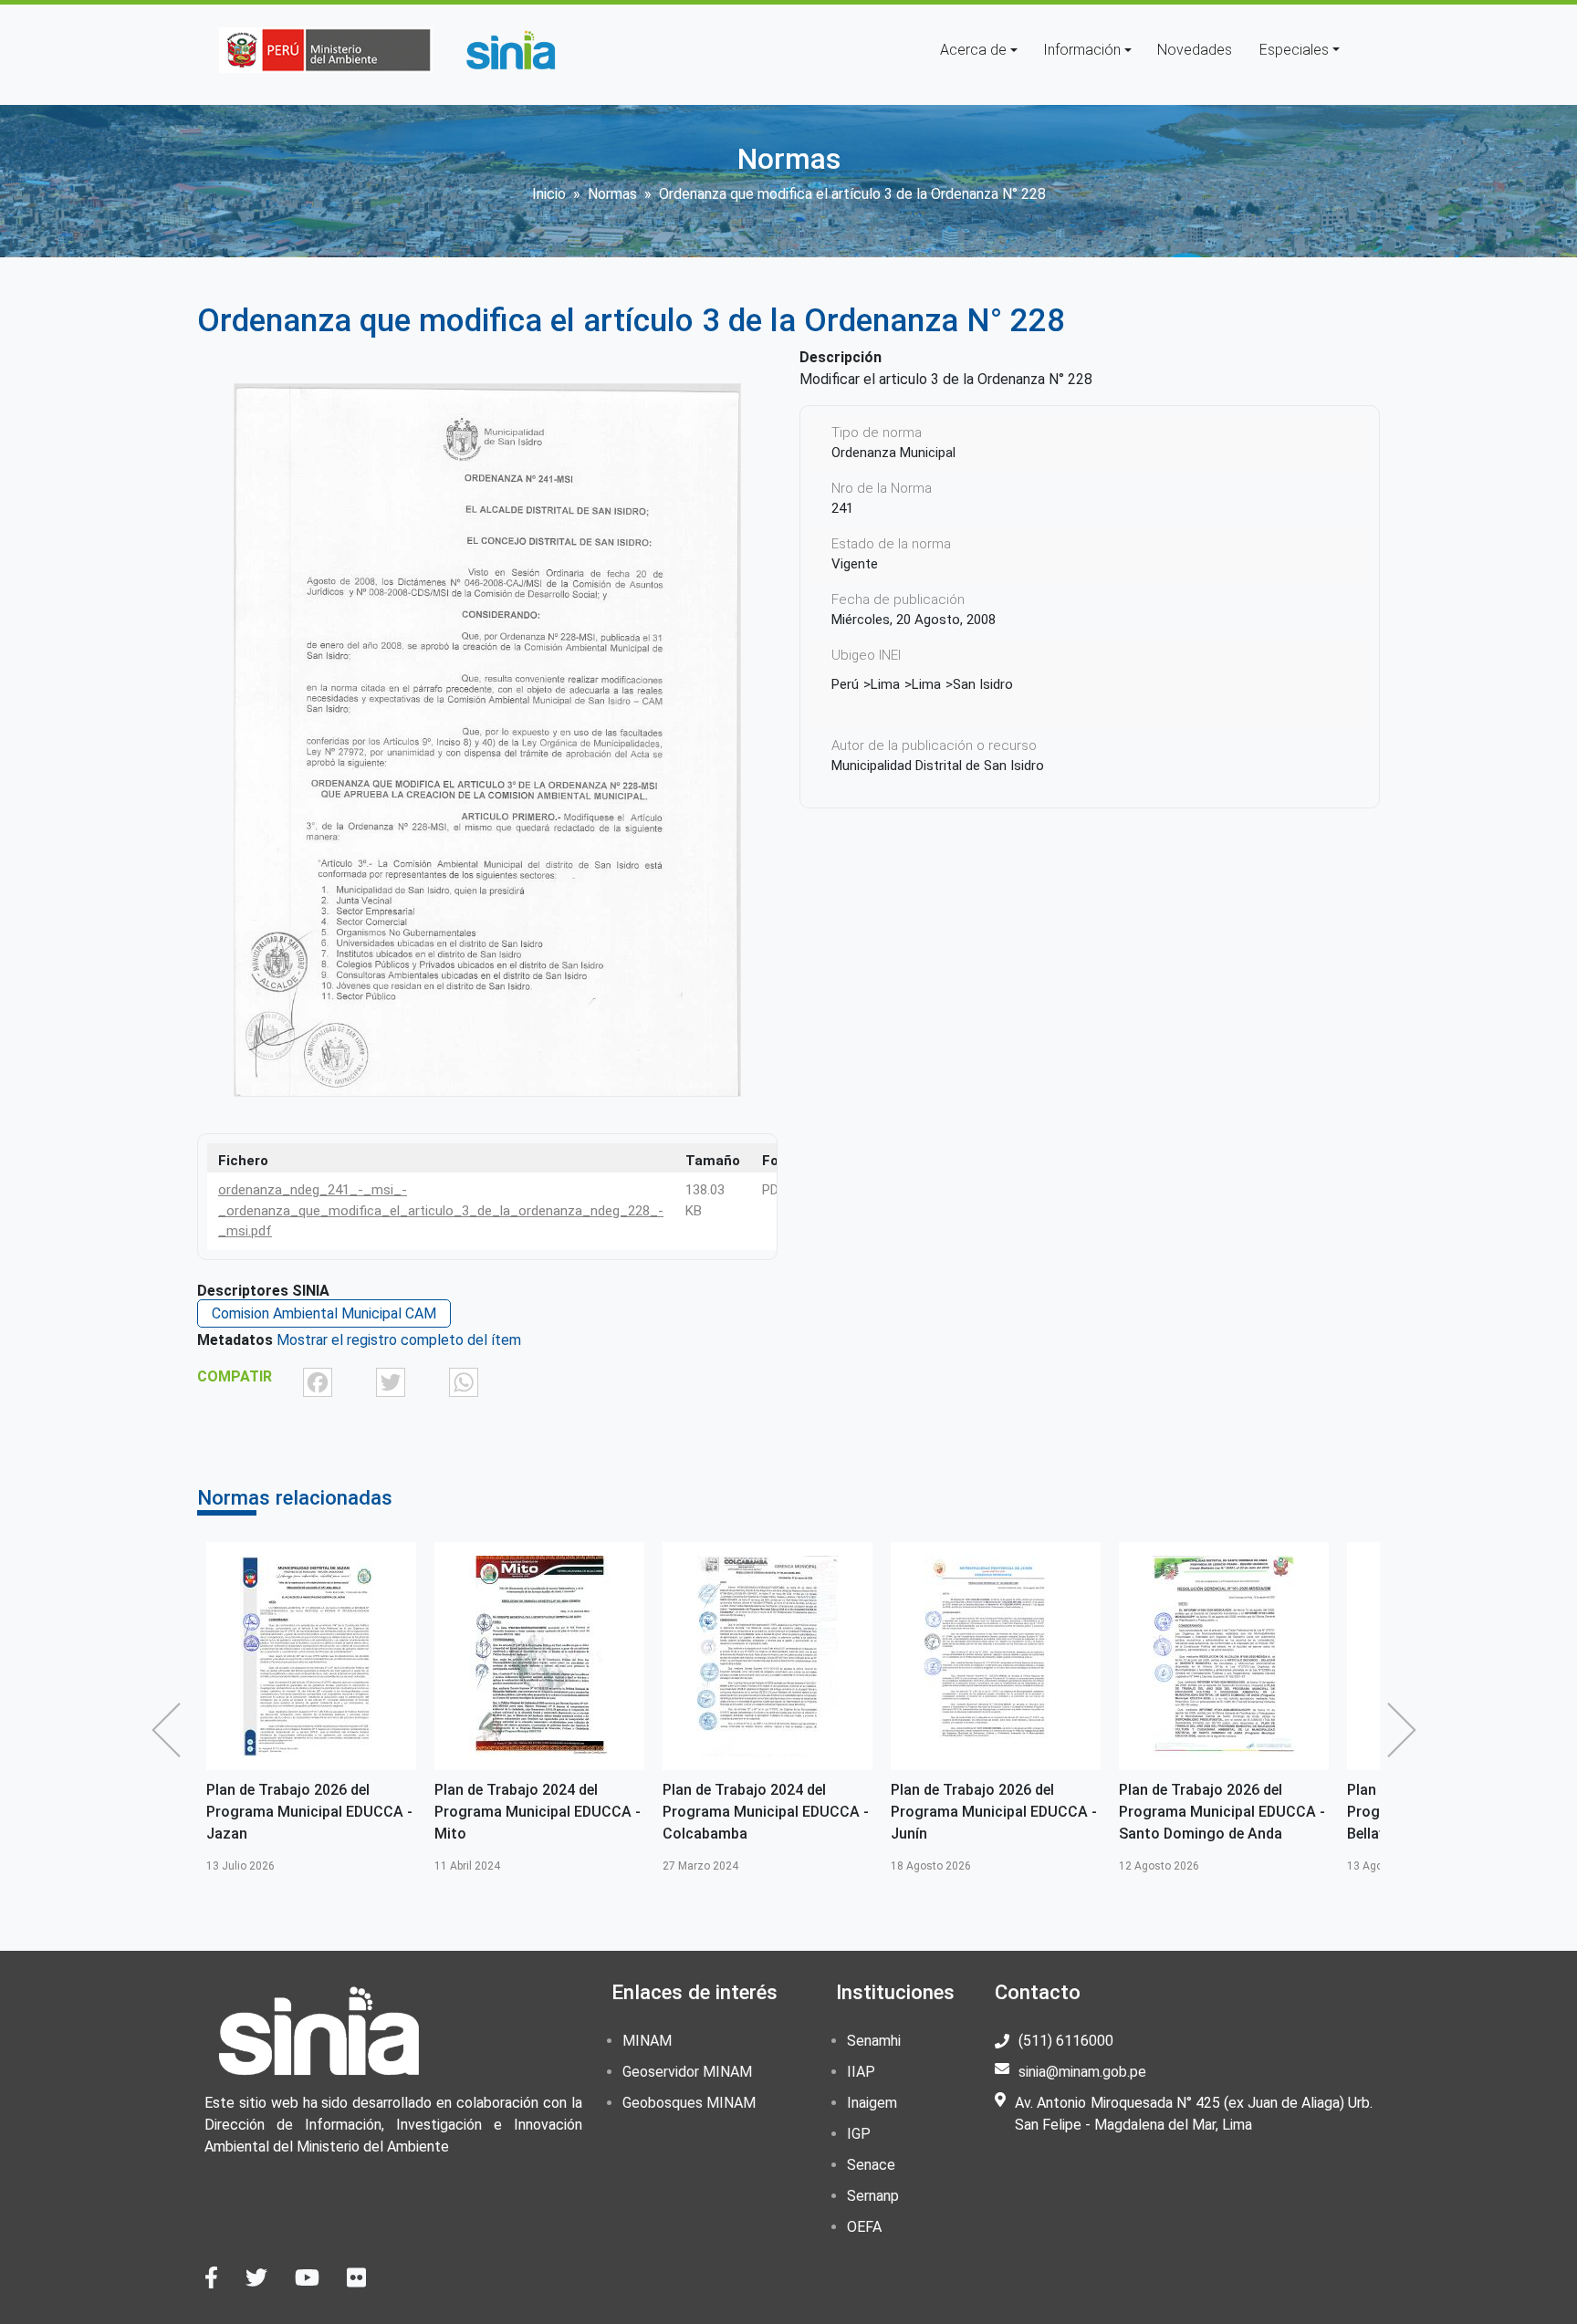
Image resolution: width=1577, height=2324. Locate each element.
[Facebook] (318, 1382)
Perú (845, 684)
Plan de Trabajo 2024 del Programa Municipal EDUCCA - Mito (309, 1812)
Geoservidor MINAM (687, 2072)
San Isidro (983, 684)
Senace (871, 2165)
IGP (859, 2134)
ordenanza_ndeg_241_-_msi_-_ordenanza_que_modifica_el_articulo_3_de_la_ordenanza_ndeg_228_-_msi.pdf (441, 1210)
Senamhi (874, 2041)
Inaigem (872, 2103)
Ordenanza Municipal (893, 453)
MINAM (647, 2041)
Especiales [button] (1294, 50)
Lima (885, 684)
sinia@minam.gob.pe (1082, 2072)
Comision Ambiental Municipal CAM (324, 1313)
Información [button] (1082, 50)
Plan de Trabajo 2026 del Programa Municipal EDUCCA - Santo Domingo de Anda (994, 1812)
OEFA (864, 2227)
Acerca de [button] (973, 50)
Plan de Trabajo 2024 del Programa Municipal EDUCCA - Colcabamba (538, 1812)
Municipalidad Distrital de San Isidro (938, 766)
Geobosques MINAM (689, 2103)
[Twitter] (391, 1382)
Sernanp (873, 2196)
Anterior (171, 1730)
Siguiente (1406, 1730)
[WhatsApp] (464, 1382)
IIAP (861, 2072)
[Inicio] (510, 50)
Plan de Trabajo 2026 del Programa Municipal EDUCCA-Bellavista (1220, 1812)
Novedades (1195, 50)
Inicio (549, 194)
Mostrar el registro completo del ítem (399, 1340)
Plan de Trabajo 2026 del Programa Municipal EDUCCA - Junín (766, 1812)
